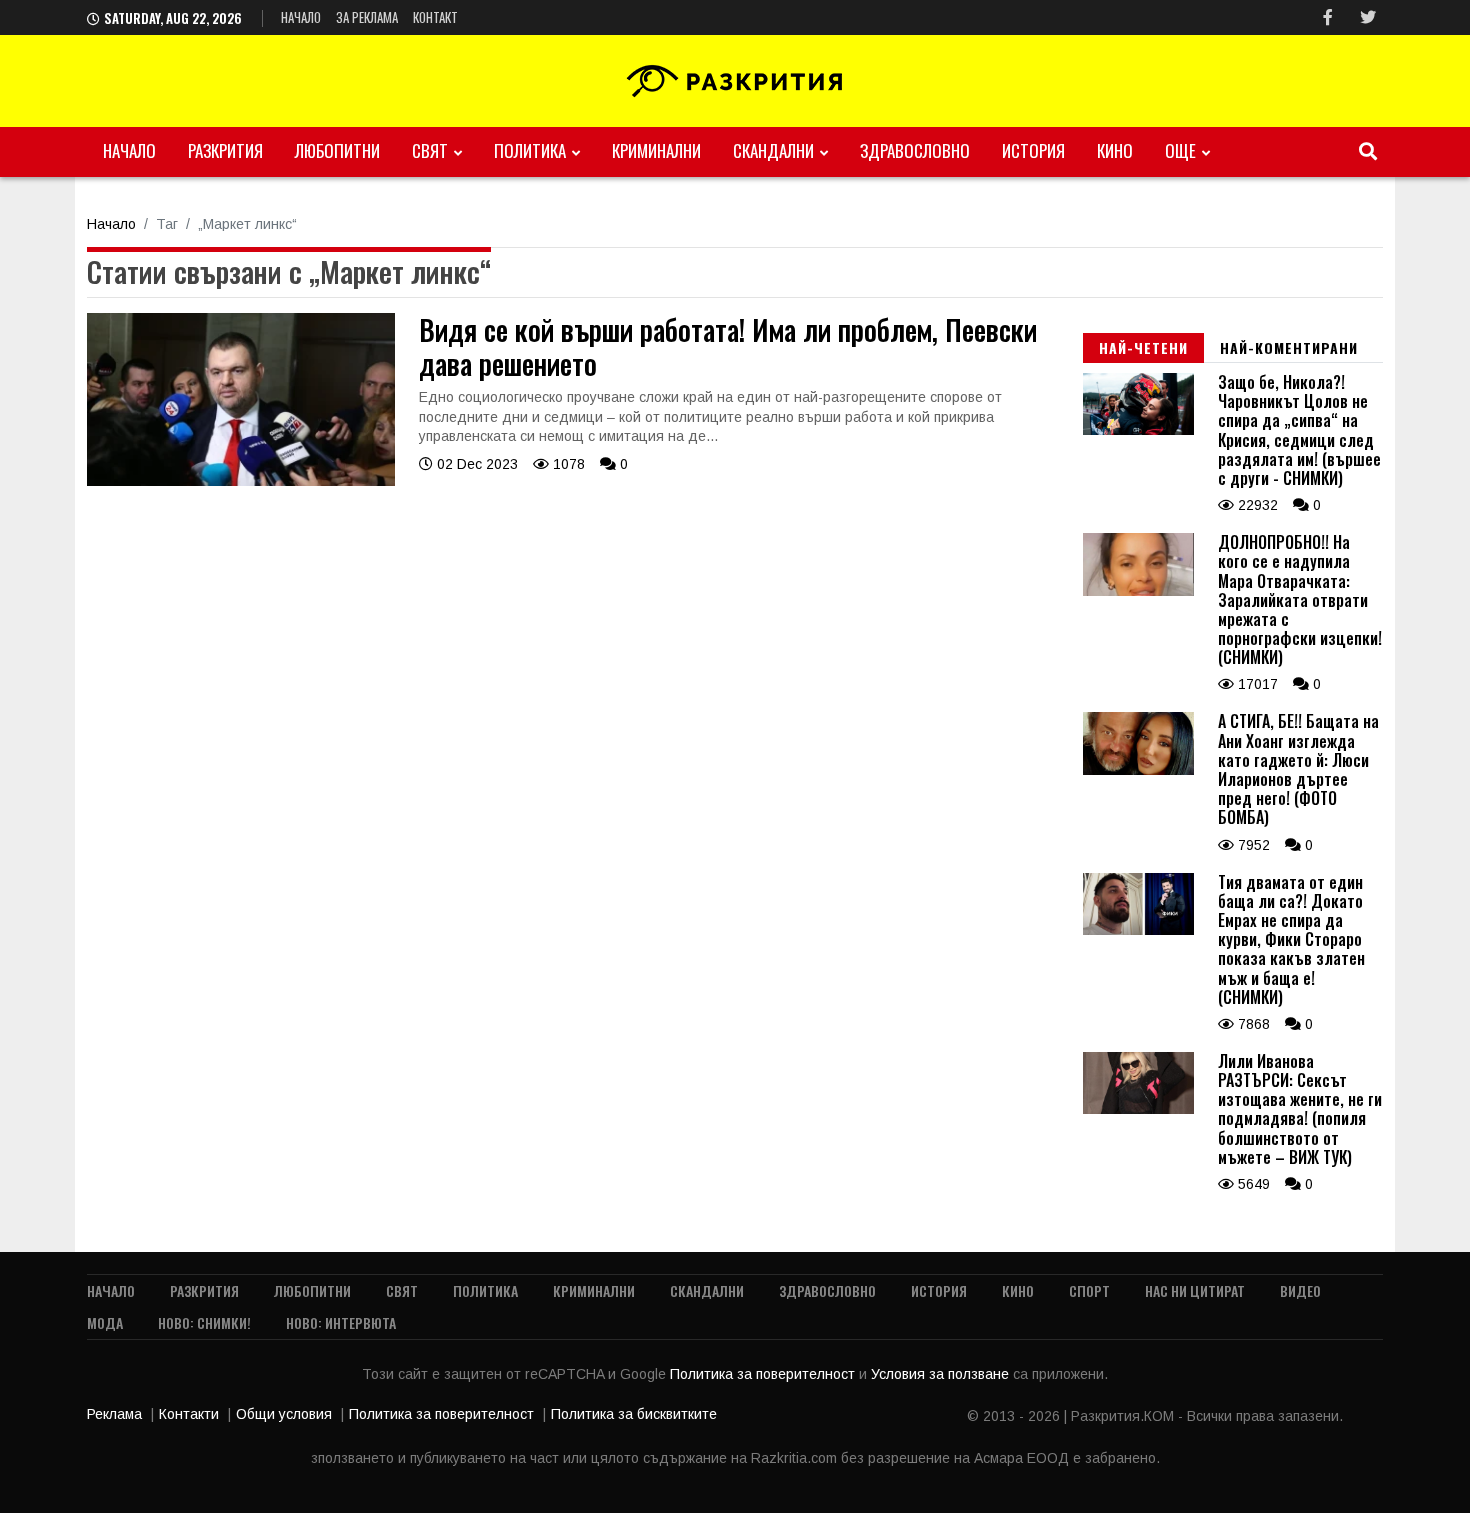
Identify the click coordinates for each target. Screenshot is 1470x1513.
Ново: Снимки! (204, 1322)
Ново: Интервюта (341, 1322)
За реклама (367, 17)
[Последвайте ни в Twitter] (1368, 17)
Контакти (189, 1414)
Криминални (656, 150)
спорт (1089, 1290)
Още (1180, 150)
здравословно (915, 150)
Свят (430, 150)
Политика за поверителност (764, 1374)
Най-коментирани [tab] (1289, 347)
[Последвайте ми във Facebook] (1328, 17)
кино (1115, 150)
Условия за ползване (942, 1374)
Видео (1300, 1290)
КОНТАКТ (435, 17)
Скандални (773, 150)
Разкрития (225, 150)
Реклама (114, 1414)
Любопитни (337, 150)
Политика (530, 150)
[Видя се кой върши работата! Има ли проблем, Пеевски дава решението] (241, 481)
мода (105, 1322)
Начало (301, 17)
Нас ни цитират (1195, 1290)
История (1033, 150)
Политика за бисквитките (634, 1414)
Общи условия (284, 1414)
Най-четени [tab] (1143, 347)
